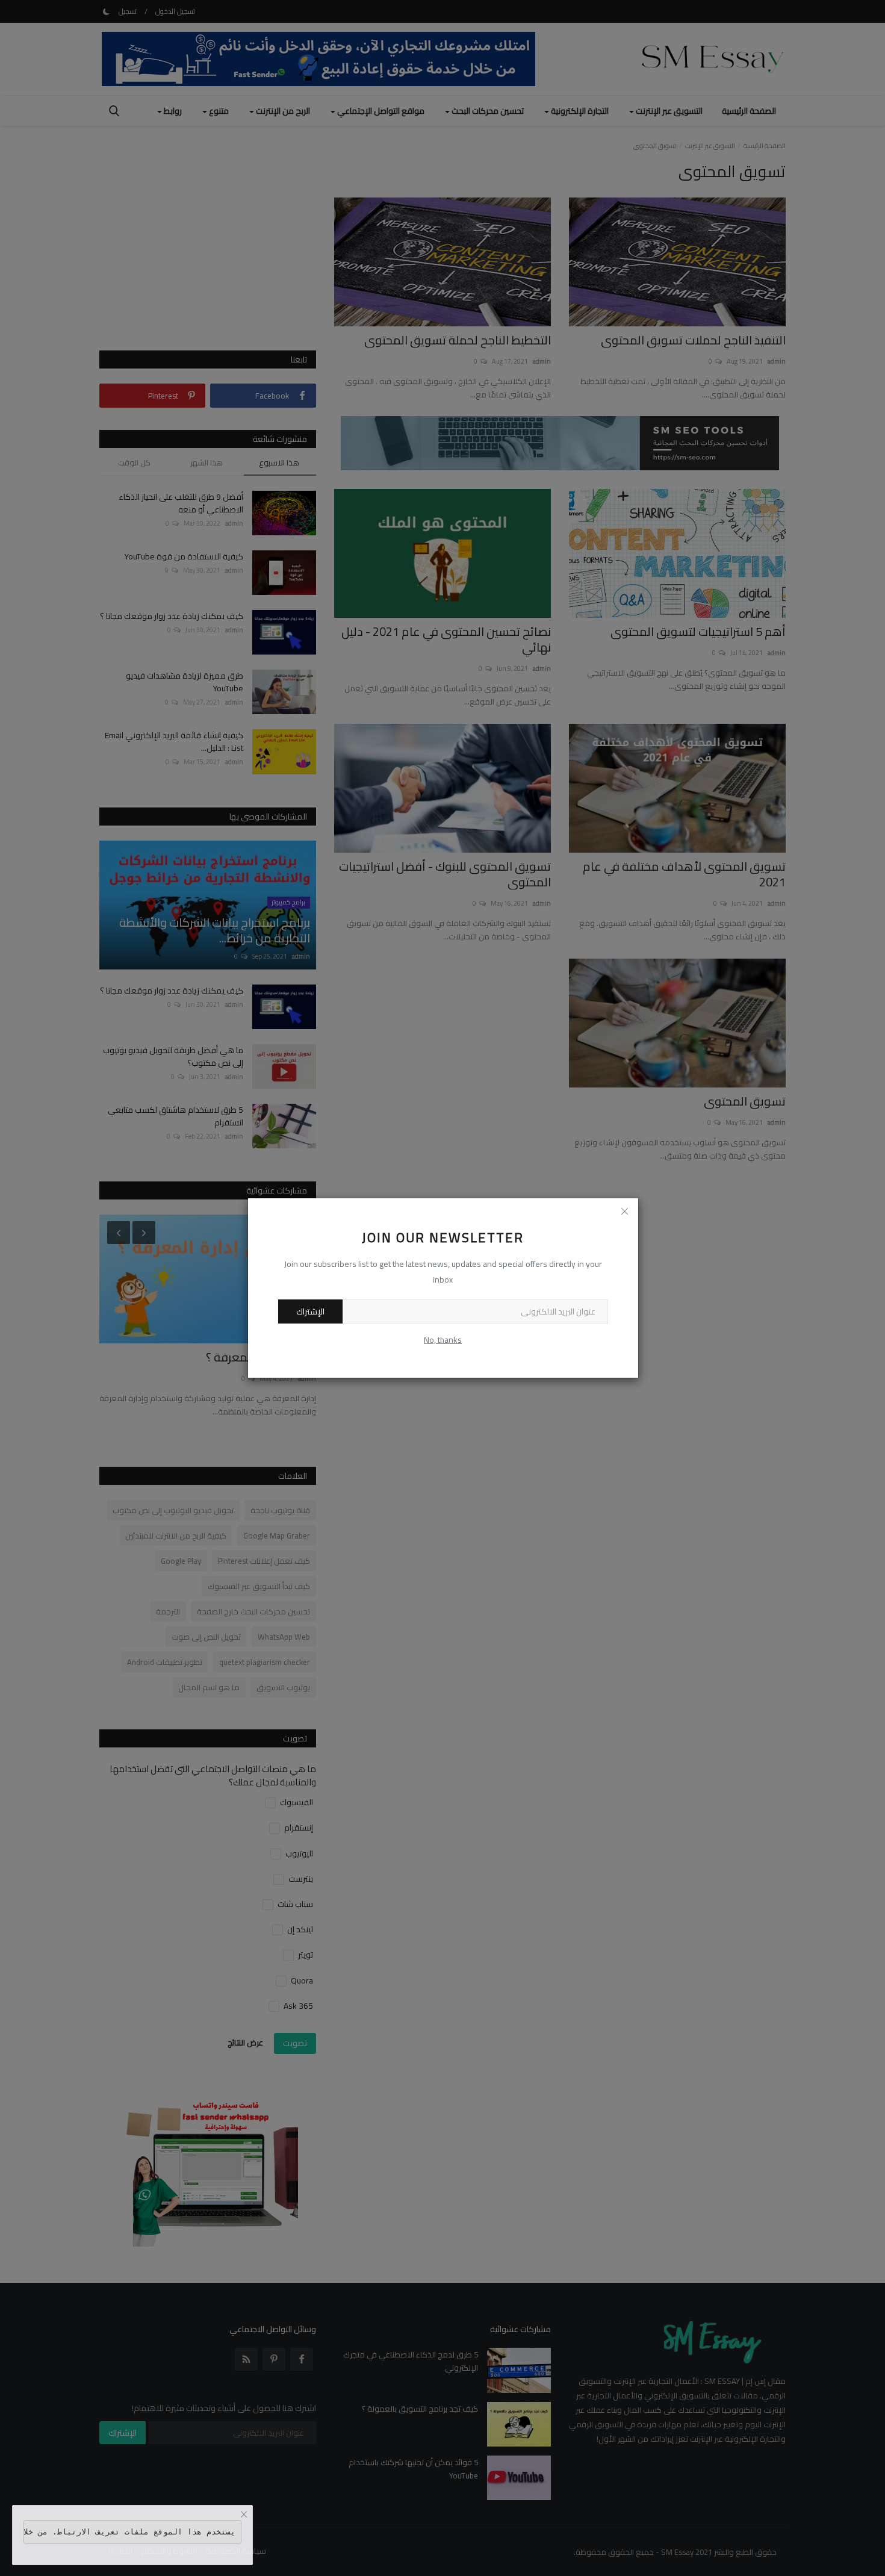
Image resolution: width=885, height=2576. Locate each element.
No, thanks (443, 1340)
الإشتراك (310, 1311)
